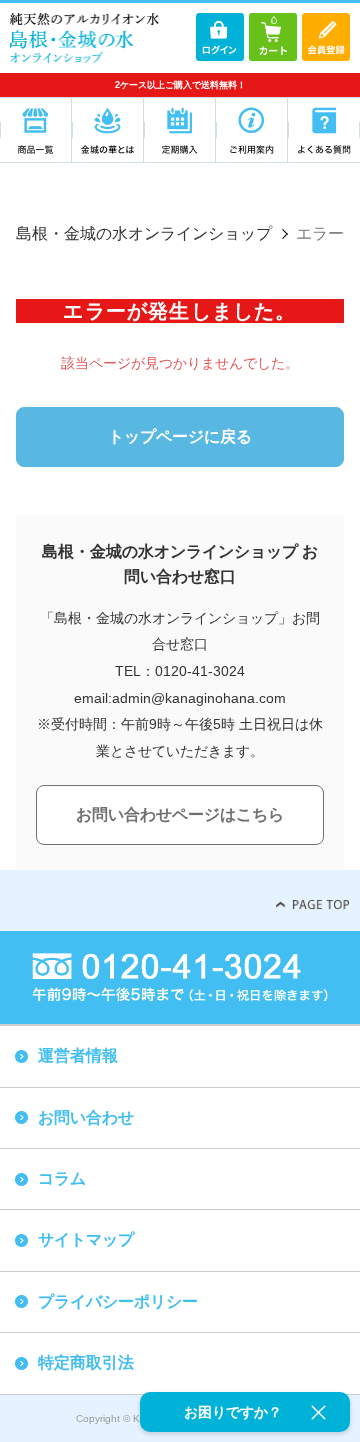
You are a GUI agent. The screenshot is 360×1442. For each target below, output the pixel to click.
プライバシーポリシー (118, 1301)
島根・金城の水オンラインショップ (144, 233)
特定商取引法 (86, 1362)
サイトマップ (86, 1239)
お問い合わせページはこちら (180, 814)
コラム (62, 1178)
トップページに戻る (180, 436)
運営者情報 (78, 1055)
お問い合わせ (86, 1117)
